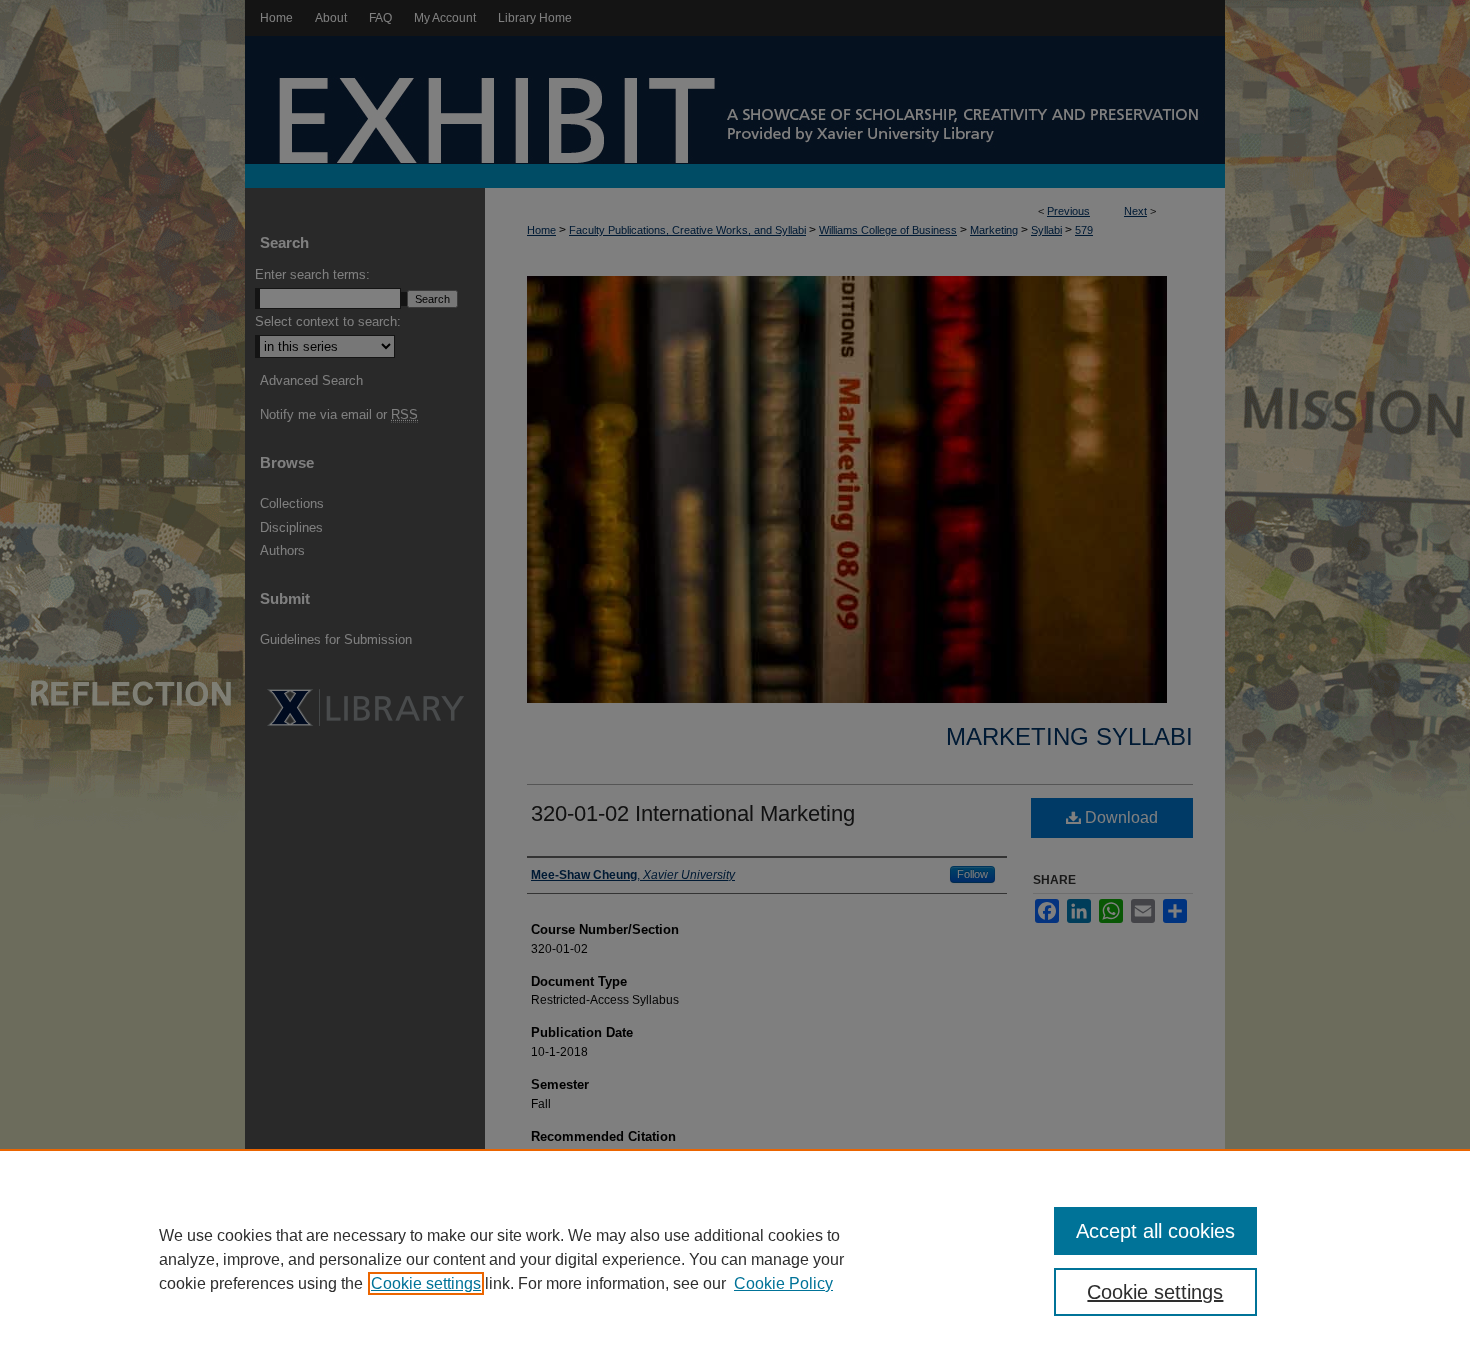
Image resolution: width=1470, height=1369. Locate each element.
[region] (735, 1259)
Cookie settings (426, 1283)
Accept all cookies (1155, 1231)
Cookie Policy (783, 1283)
